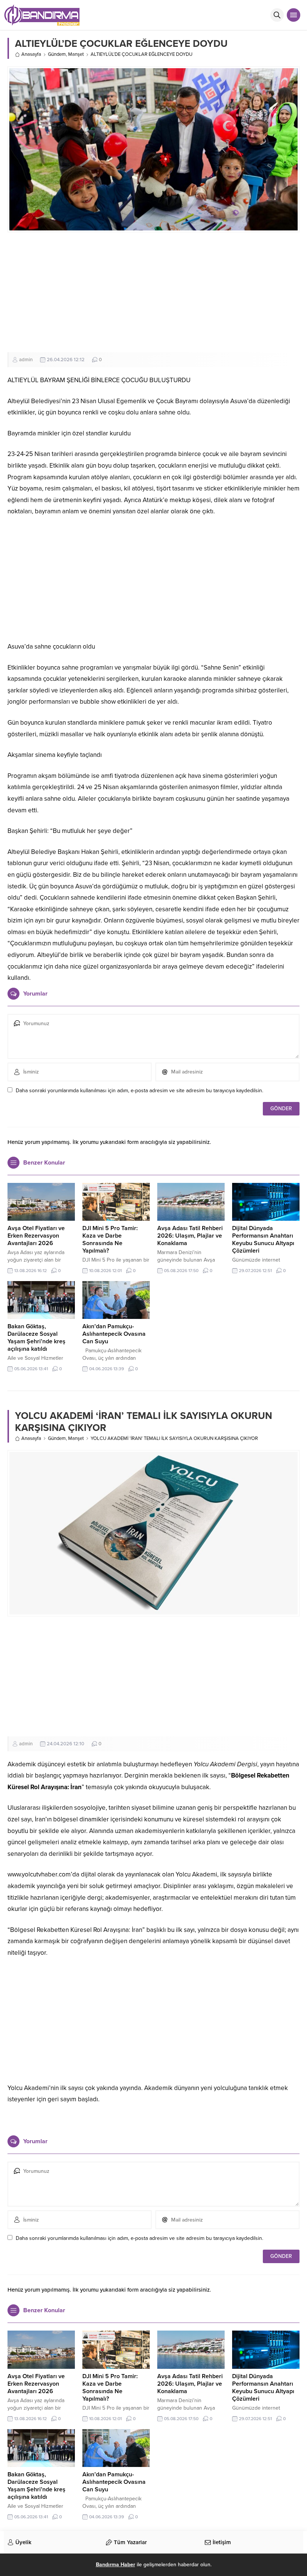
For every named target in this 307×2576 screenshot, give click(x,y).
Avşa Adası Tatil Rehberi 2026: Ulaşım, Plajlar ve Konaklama (190, 1236)
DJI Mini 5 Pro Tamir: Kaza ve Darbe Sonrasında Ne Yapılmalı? (110, 1239)
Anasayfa (31, 54)
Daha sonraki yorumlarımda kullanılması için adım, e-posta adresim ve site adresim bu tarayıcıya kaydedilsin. (139, 1091)
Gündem (57, 54)
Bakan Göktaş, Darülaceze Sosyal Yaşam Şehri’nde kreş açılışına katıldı (37, 1338)
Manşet (76, 54)
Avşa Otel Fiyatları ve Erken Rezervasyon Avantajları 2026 (36, 1236)
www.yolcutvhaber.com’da (43, 1874)
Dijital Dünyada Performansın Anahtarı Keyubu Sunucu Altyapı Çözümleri (263, 1239)
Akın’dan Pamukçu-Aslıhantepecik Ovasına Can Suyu (114, 1334)
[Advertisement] (153, 292)
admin (26, 360)
